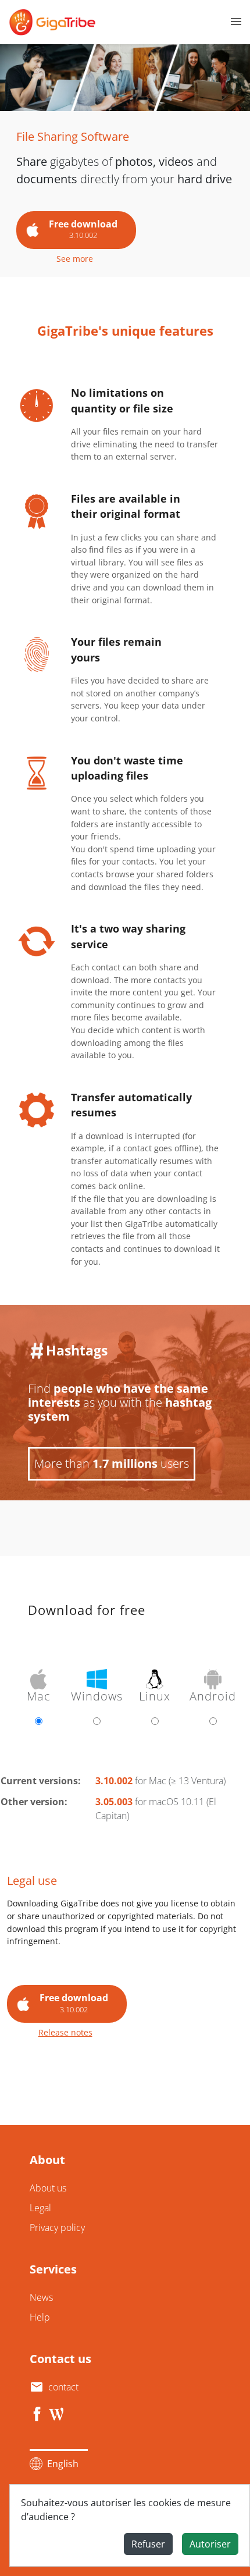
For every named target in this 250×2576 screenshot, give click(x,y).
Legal (40, 2208)
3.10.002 (114, 1781)
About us (48, 2188)
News (41, 2297)
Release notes (65, 2032)
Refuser (148, 2544)
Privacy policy (57, 2228)
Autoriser (210, 2544)
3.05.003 (114, 1802)
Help (40, 2317)
